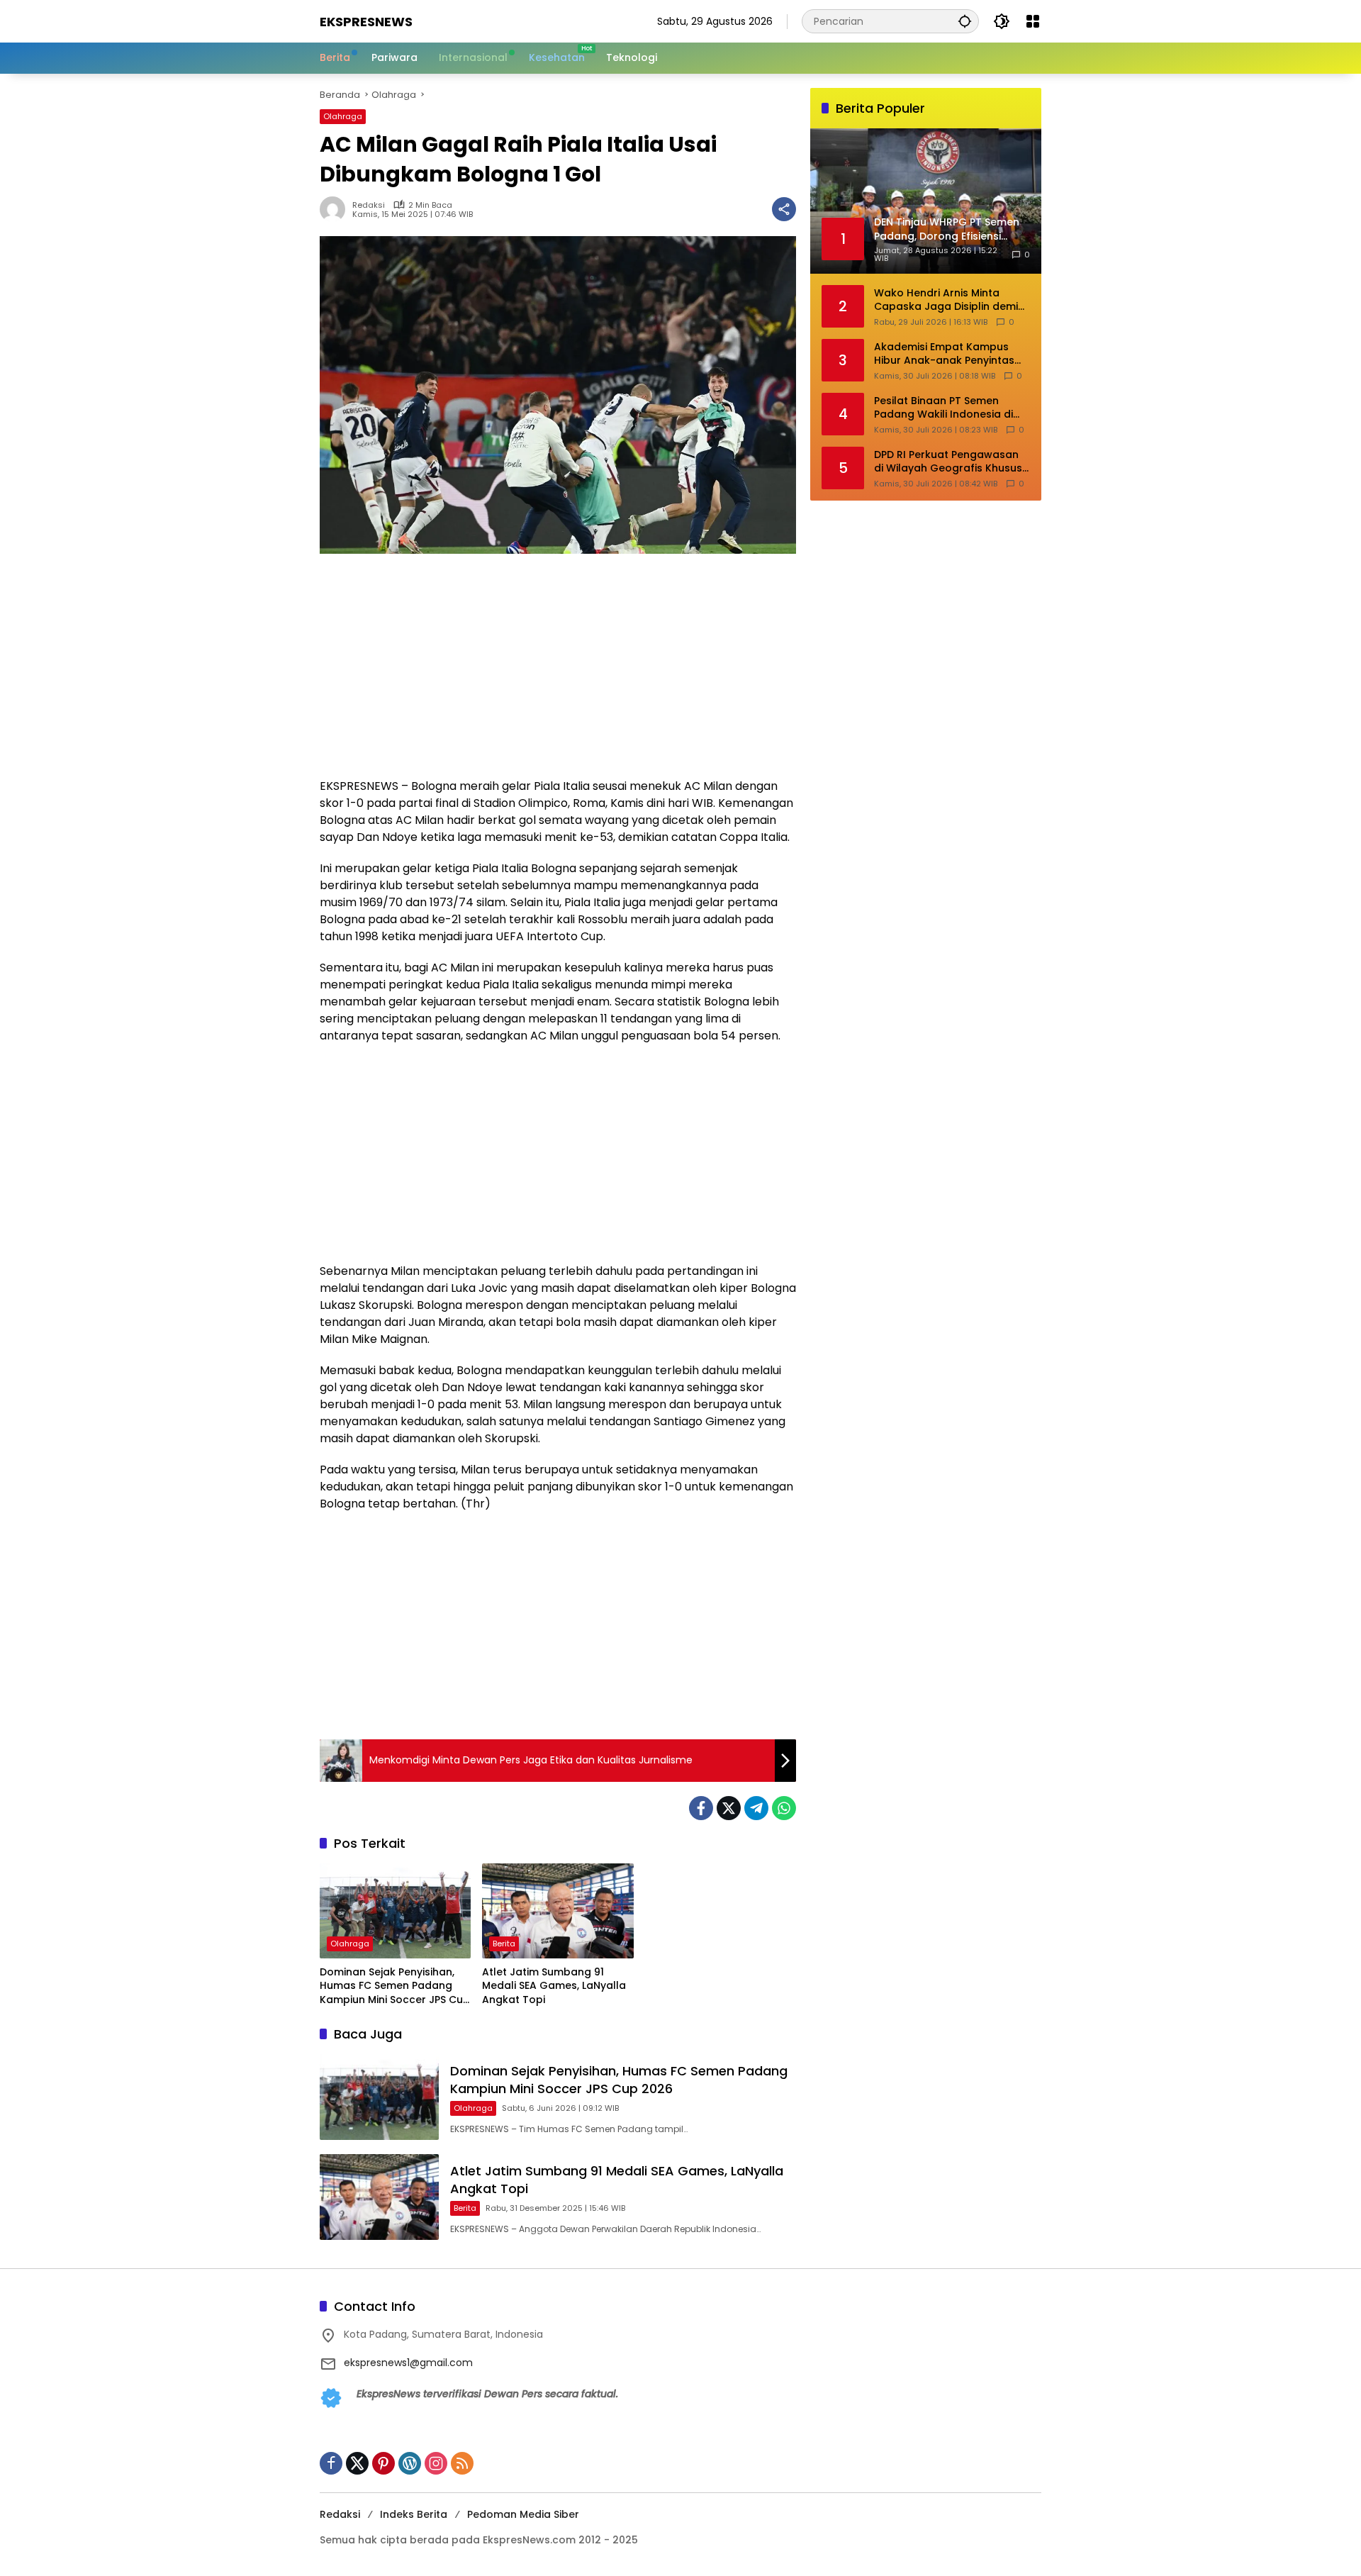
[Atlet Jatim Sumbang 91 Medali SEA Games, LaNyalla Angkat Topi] (558, 1911)
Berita (504, 1944)
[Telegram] (756, 1808)
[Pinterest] (383, 2463)
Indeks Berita (414, 2514)
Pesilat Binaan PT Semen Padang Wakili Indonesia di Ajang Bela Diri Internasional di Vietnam (947, 407)
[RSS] (462, 2463)
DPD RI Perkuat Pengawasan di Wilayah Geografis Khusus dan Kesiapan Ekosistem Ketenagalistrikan (948, 461)
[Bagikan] (784, 209)
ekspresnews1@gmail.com (408, 2363)
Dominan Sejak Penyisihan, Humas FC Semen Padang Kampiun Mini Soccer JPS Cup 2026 (395, 1986)
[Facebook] (701, 1808)
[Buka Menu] (1033, 21)
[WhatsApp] (784, 1808)
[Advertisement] (558, 673)
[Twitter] (729, 1808)
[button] (965, 21)
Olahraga (343, 116)
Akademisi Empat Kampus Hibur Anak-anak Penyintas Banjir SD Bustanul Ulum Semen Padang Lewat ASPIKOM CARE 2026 (944, 353)
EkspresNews (366, 22)
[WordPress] (410, 2463)
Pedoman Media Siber (523, 2514)
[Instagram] (436, 2463)
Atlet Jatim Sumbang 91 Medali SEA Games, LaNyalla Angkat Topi (554, 1986)
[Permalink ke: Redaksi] (336, 209)
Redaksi (369, 205)
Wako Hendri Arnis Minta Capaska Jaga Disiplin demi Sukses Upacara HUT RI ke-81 (949, 300)
